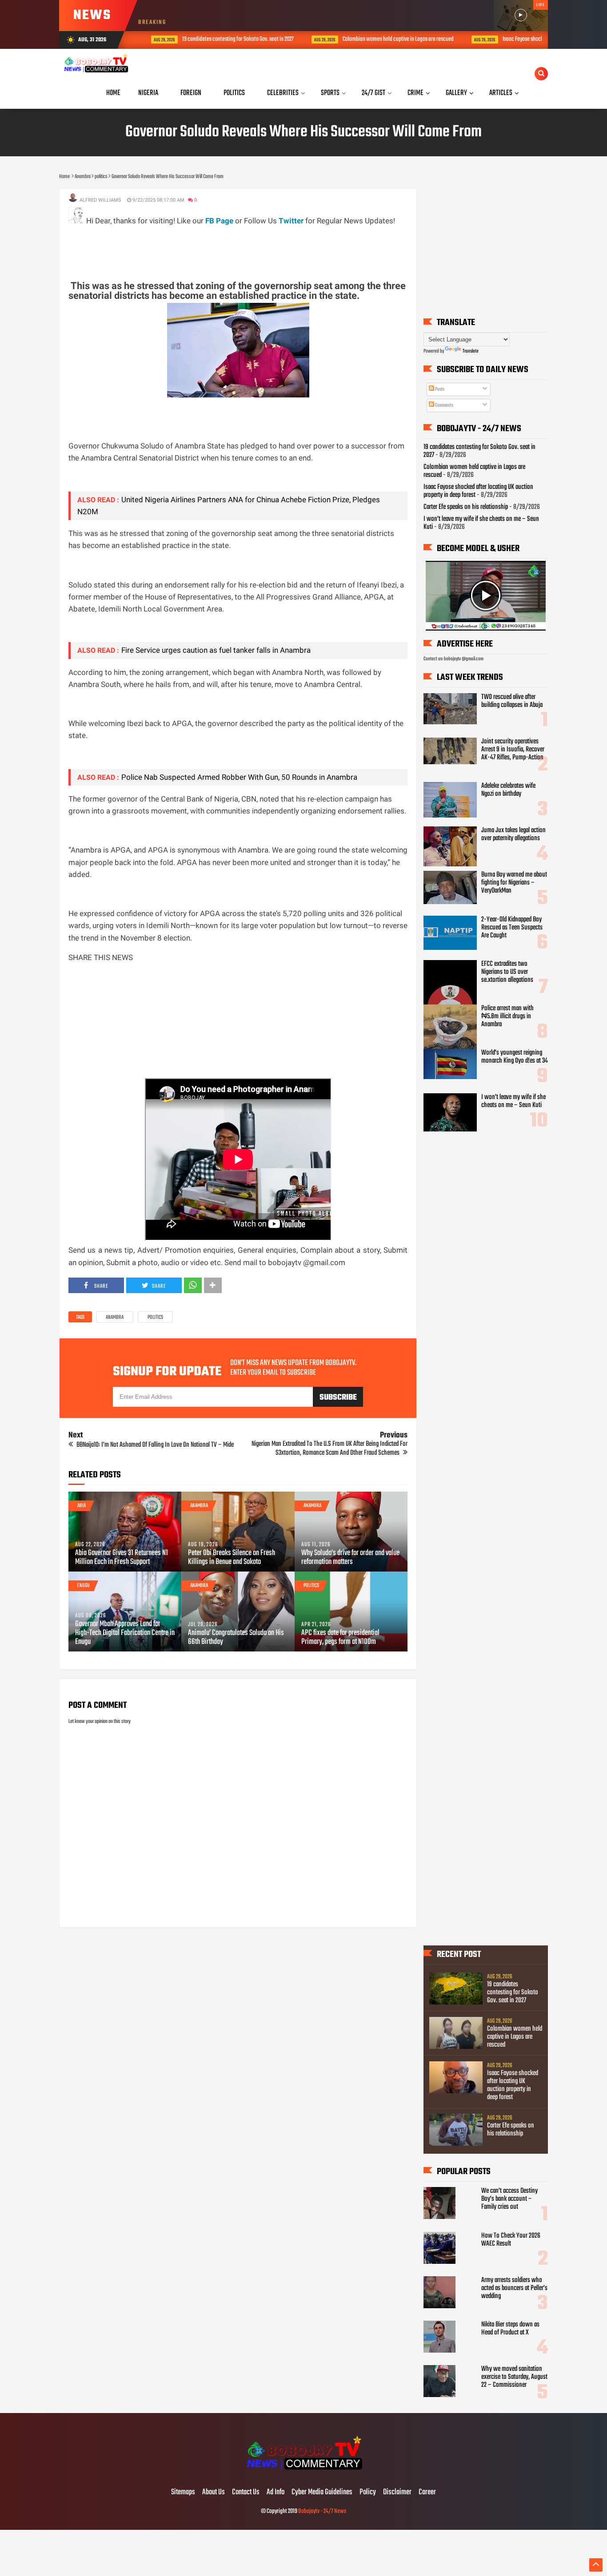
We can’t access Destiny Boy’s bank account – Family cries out (509, 2199)
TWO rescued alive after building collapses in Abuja (512, 701)
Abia (82, 1506)
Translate (471, 351)
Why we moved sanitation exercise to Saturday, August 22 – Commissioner (514, 2377)
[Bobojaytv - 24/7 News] (303, 2474)
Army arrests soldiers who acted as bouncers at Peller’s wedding (514, 2288)
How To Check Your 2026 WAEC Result (511, 2240)
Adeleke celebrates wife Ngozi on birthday (508, 790)
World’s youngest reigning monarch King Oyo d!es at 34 (515, 1057)
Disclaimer (397, 2493)
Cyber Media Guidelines (322, 2493)
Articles (501, 93)
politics (155, 1318)
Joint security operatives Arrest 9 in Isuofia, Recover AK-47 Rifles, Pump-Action (513, 750)
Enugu (84, 1586)
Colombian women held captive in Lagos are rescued (383, 39)
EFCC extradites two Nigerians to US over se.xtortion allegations (507, 972)
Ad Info (276, 2493)
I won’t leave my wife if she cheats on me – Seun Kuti (481, 523)
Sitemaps (183, 2493)
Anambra (115, 1318)
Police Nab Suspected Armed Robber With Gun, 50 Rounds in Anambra (239, 777)
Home (113, 93)
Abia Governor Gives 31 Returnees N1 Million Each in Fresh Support (122, 1558)
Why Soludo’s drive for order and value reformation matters (350, 1558)
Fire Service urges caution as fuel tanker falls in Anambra (216, 650)
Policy (368, 2493)
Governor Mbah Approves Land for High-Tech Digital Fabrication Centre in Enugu (125, 1633)
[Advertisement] (230, 247)
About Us (214, 2493)
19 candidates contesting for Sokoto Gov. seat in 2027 (222, 39)
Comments (444, 405)
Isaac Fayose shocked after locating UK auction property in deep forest (513, 2085)
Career (427, 2493)
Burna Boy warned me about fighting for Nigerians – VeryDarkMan (514, 883)
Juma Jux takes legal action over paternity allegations (513, 834)
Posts (439, 389)
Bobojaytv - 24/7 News (322, 2511)
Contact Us (246, 2493)
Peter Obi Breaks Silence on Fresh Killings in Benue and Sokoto (232, 1558)
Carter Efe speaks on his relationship (466, 507)
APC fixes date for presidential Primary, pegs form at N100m (340, 1638)
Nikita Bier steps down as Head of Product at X (510, 2329)
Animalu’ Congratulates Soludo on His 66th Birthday (236, 1638)
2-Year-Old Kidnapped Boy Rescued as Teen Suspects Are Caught (512, 928)
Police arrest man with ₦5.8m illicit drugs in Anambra (507, 1016)
